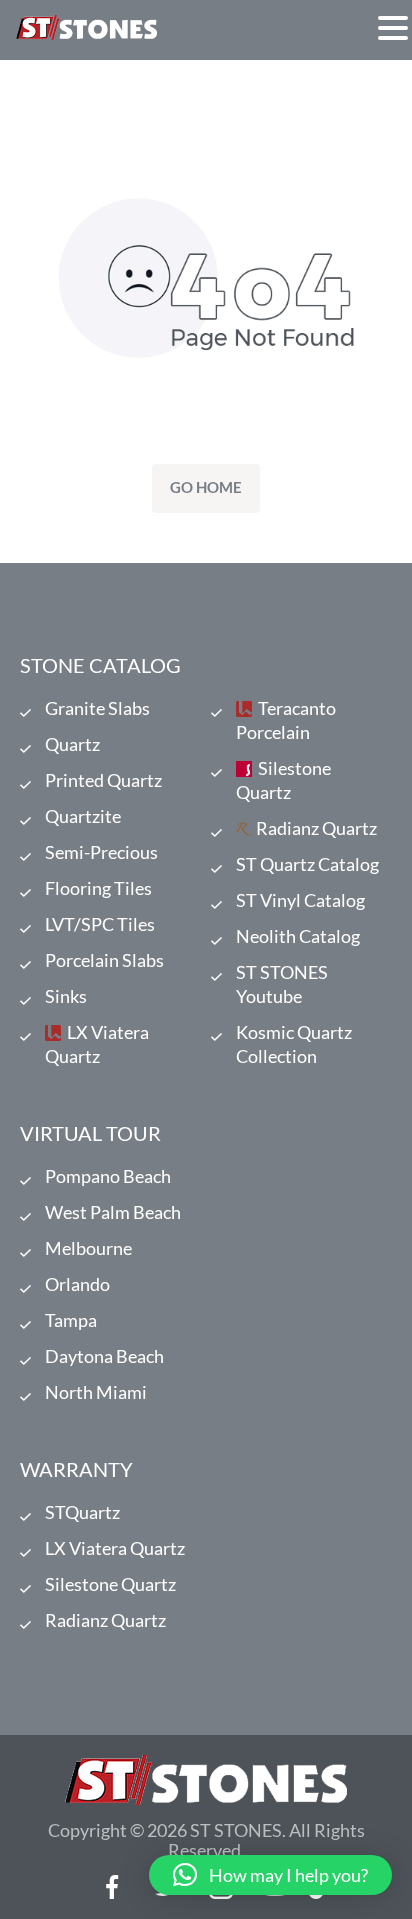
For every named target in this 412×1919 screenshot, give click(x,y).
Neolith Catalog (298, 936)
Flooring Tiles (98, 888)
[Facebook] (113, 1887)
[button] (393, 28)
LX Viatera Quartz (97, 1044)
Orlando (77, 1284)
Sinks (66, 996)
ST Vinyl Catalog (300, 900)
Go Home (206, 487)
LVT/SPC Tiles (100, 924)
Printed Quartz (103, 780)
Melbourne (88, 1248)
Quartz (72, 744)
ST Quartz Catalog (307, 864)
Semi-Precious (101, 852)
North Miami (96, 1392)
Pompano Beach (108, 1176)
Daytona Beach (104, 1356)
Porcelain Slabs (104, 960)
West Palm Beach (113, 1212)
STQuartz (82, 1512)
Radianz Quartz (316, 828)
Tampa (71, 1320)
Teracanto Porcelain (286, 720)
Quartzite (83, 816)
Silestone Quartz (283, 780)
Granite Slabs (97, 708)
